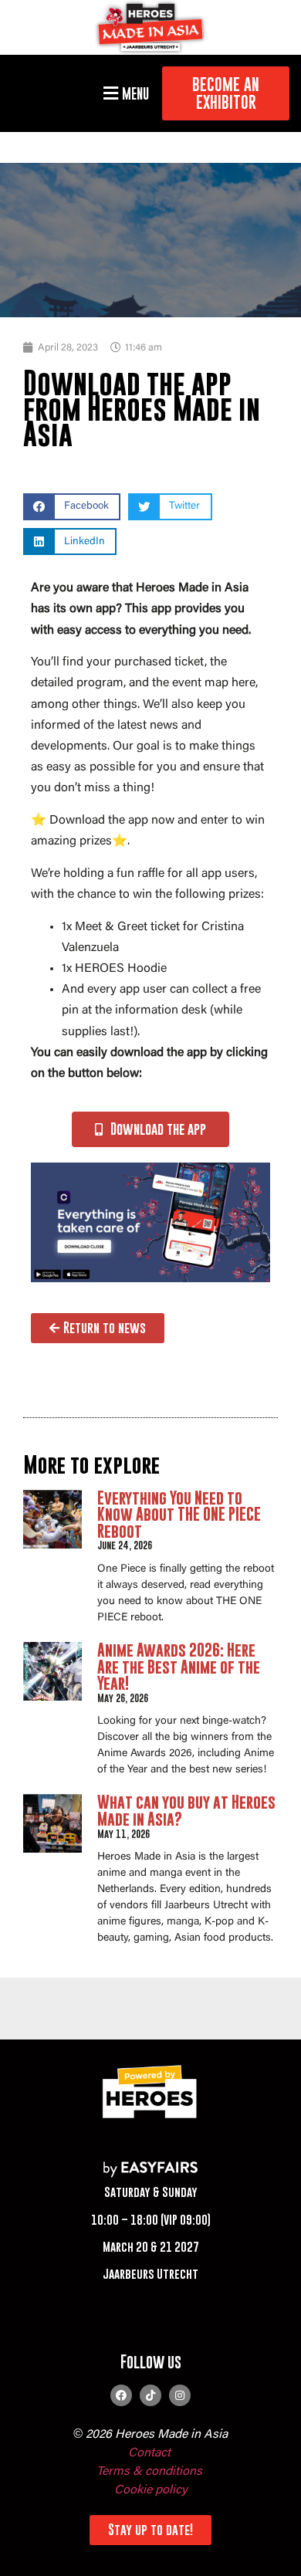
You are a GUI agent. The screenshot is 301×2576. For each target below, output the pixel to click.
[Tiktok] (150, 2395)
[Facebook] (121, 2395)
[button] (124, 93)
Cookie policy (151, 2490)
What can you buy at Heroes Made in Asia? (186, 1811)
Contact (149, 2453)
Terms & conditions (149, 2472)
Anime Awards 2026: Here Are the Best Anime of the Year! (179, 1667)
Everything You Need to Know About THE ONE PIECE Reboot (179, 1515)
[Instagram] (180, 2395)
